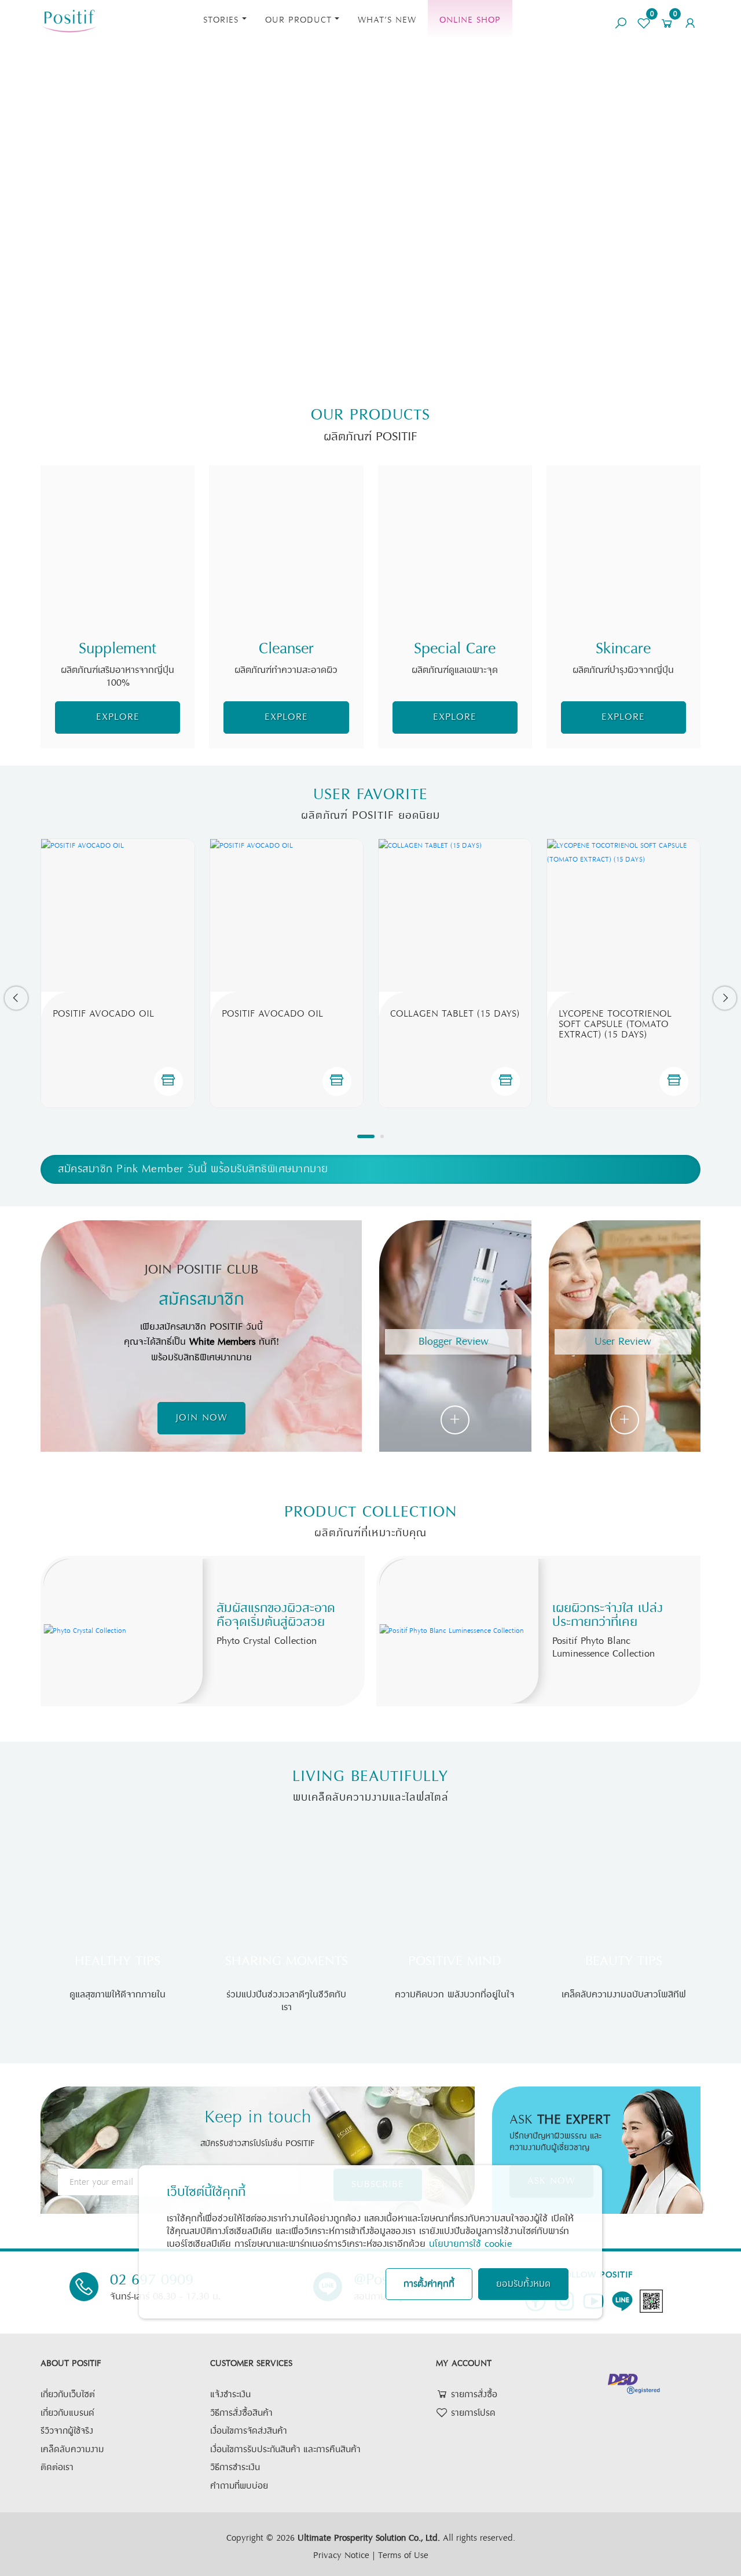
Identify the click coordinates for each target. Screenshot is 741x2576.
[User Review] (625, 1420)
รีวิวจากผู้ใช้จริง (67, 2431)
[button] (16, 998)
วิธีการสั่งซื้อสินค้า (241, 2413)
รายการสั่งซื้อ (473, 2395)
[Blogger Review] (455, 1420)
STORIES (221, 20)
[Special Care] (455, 542)
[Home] (69, 19)
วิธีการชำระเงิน (235, 2468)
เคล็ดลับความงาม (72, 2450)
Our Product (298, 20)
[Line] (622, 2301)
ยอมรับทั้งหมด (523, 2284)
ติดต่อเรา (57, 2468)
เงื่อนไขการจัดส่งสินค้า (249, 2431)
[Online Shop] (168, 1081)
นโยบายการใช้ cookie (470, 2244)
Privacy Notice (341, 2555)
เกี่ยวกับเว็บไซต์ (68, 2395)
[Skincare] (623, 542)
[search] (621, 19)
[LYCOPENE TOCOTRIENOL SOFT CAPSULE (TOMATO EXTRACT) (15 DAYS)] (623, 915)
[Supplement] (118, 542)
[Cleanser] (286, 542)
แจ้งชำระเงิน (230, 2395)
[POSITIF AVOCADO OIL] (118, 915)
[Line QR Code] (651, 2301)
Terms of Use (403, 2555)
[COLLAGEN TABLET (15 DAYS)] (455, 915)
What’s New (387, 20)
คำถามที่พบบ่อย (239, 2486)
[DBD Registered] (634, 2383)
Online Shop (470, 20)
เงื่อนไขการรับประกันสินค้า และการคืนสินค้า (285, 2450)
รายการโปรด (472, 2413)
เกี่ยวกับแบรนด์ (67, 2413)
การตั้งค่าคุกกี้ (429, 2284)
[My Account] (690, 19)
